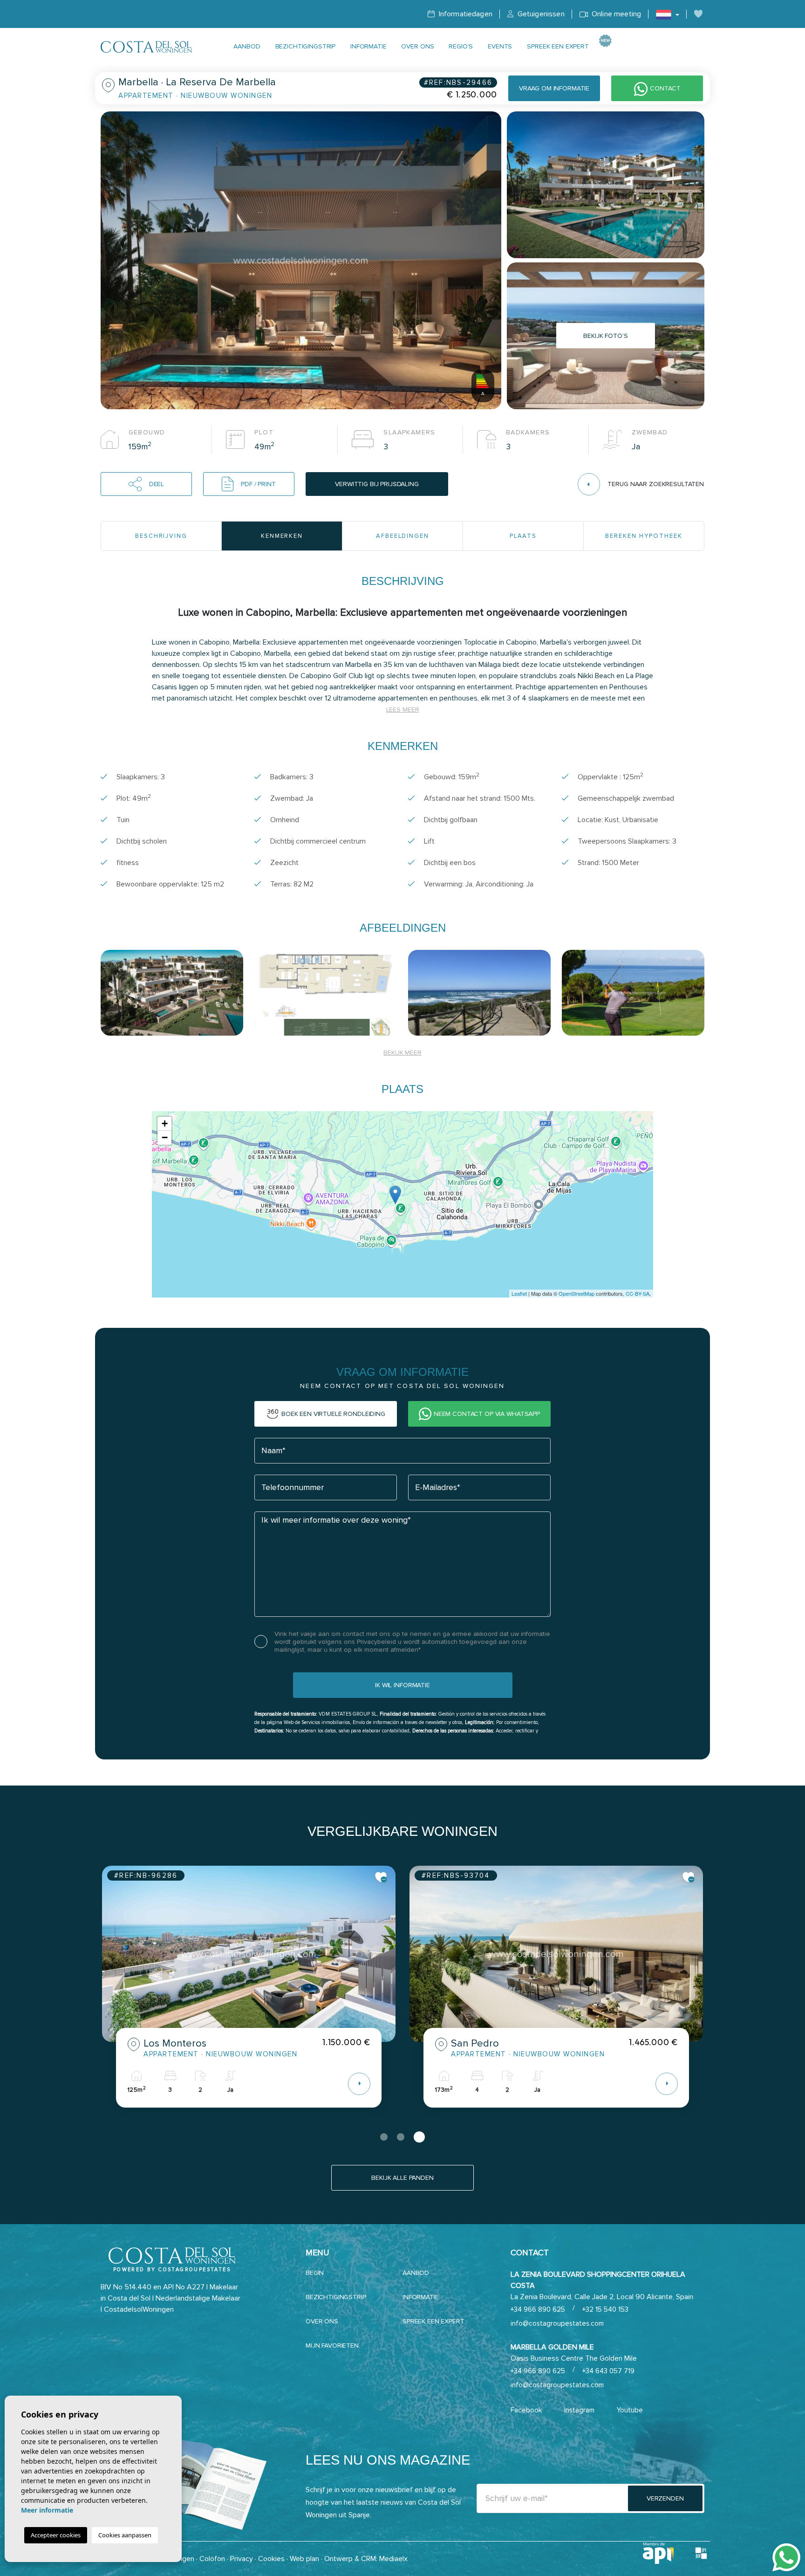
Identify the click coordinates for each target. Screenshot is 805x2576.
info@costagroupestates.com (557, 2323)
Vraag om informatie (554, 88)
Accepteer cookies (56, 2535)
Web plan (304, 2559)
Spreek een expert (558, 46)
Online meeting (615, 14)
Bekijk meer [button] (402, 1053)
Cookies (271, 2559)
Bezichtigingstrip (306, 46)
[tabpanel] (249, 1994)
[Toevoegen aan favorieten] (381, 1877)
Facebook (526, 2410)
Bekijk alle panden (402, 2178)
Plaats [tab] (523, 536)
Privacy (242, 2559)
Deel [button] (157, 484)
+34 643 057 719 (608, 2371)
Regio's (461, 46)
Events (500, 46)
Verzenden (665, 2498)
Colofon (212, 2559)
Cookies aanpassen (125, 2535)
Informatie (368, 46)
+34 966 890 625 (538, 2309)
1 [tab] (386, 2137)
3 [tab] (421, 2137)
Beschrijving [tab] (161, 536)
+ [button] (165, 1123)
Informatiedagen (464, 14)
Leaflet (519, 1293)
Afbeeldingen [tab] (402, 536)
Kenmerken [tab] (282, 536)
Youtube (630, 2410)
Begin (315, 2273)
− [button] (165, 1137)
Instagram (579, 2410)
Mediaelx (393, 2559)
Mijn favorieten (332, 2346)
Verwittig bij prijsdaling (377, 484)
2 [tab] (404, 2137)
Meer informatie (47, 2510)
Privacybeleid (377, 1642)
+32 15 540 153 (605, 2309)
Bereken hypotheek (644, 536)
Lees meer (403, 710)
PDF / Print (258, 484)
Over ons (417, 46)
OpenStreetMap (576, 1293)
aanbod (247, 46)
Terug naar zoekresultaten (656, 484)
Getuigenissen (540, 14)
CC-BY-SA (638, 1293)
